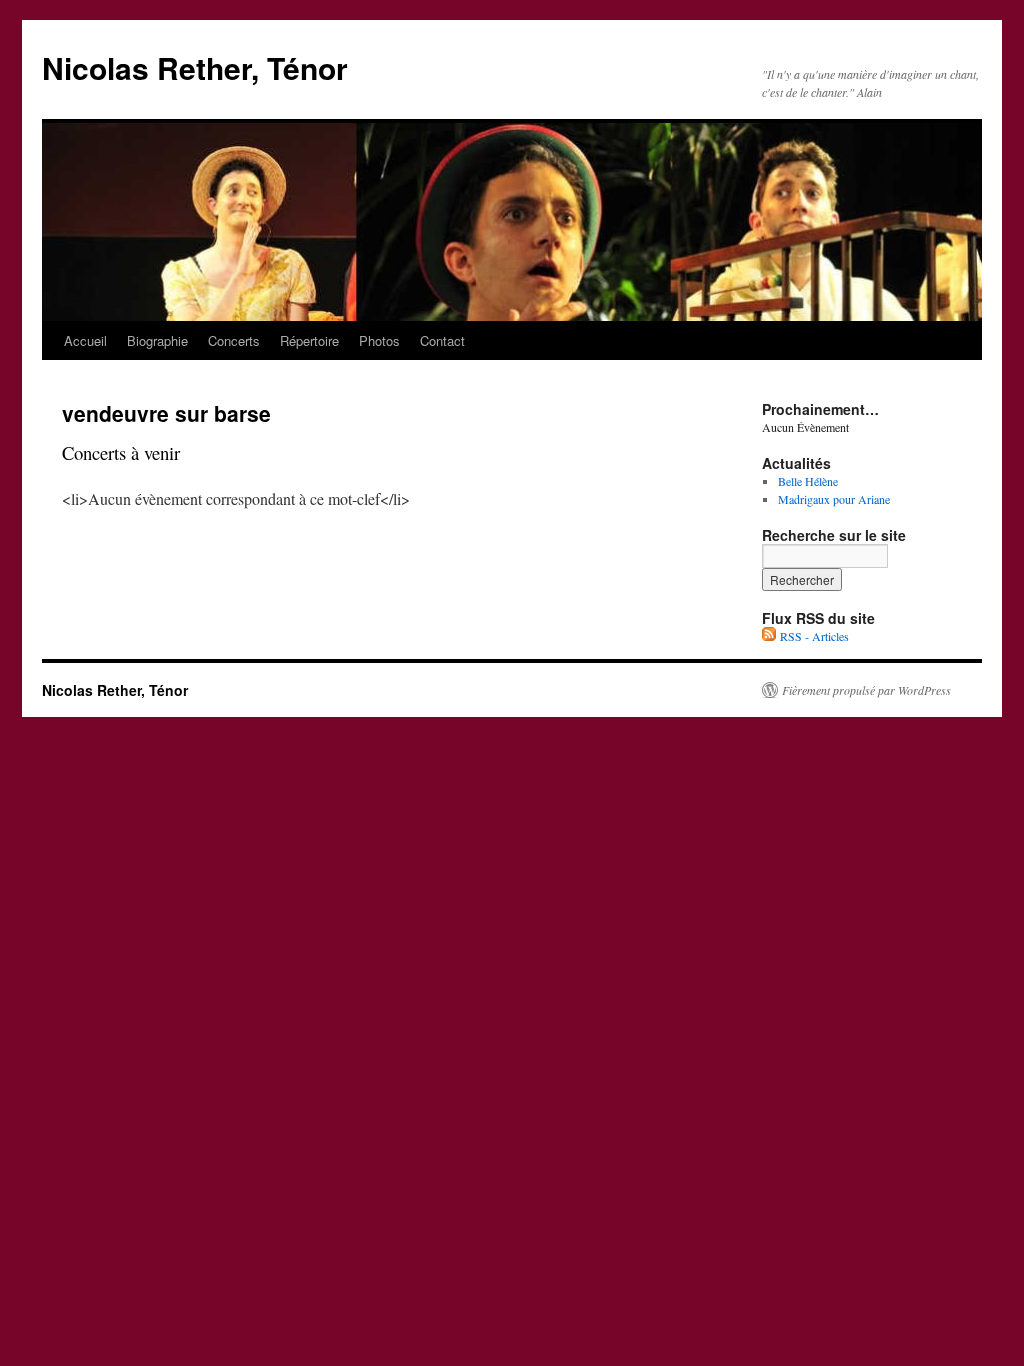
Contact (442, 340)
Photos (379, 340)
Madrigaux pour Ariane (834, 499)
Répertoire (309, 340)
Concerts (234, 340)
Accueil (85, 340)
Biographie (157, 340)
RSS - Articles (812, 636)
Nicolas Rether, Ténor (195, 67)
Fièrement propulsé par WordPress (866, 690)
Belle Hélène (808, 481)
